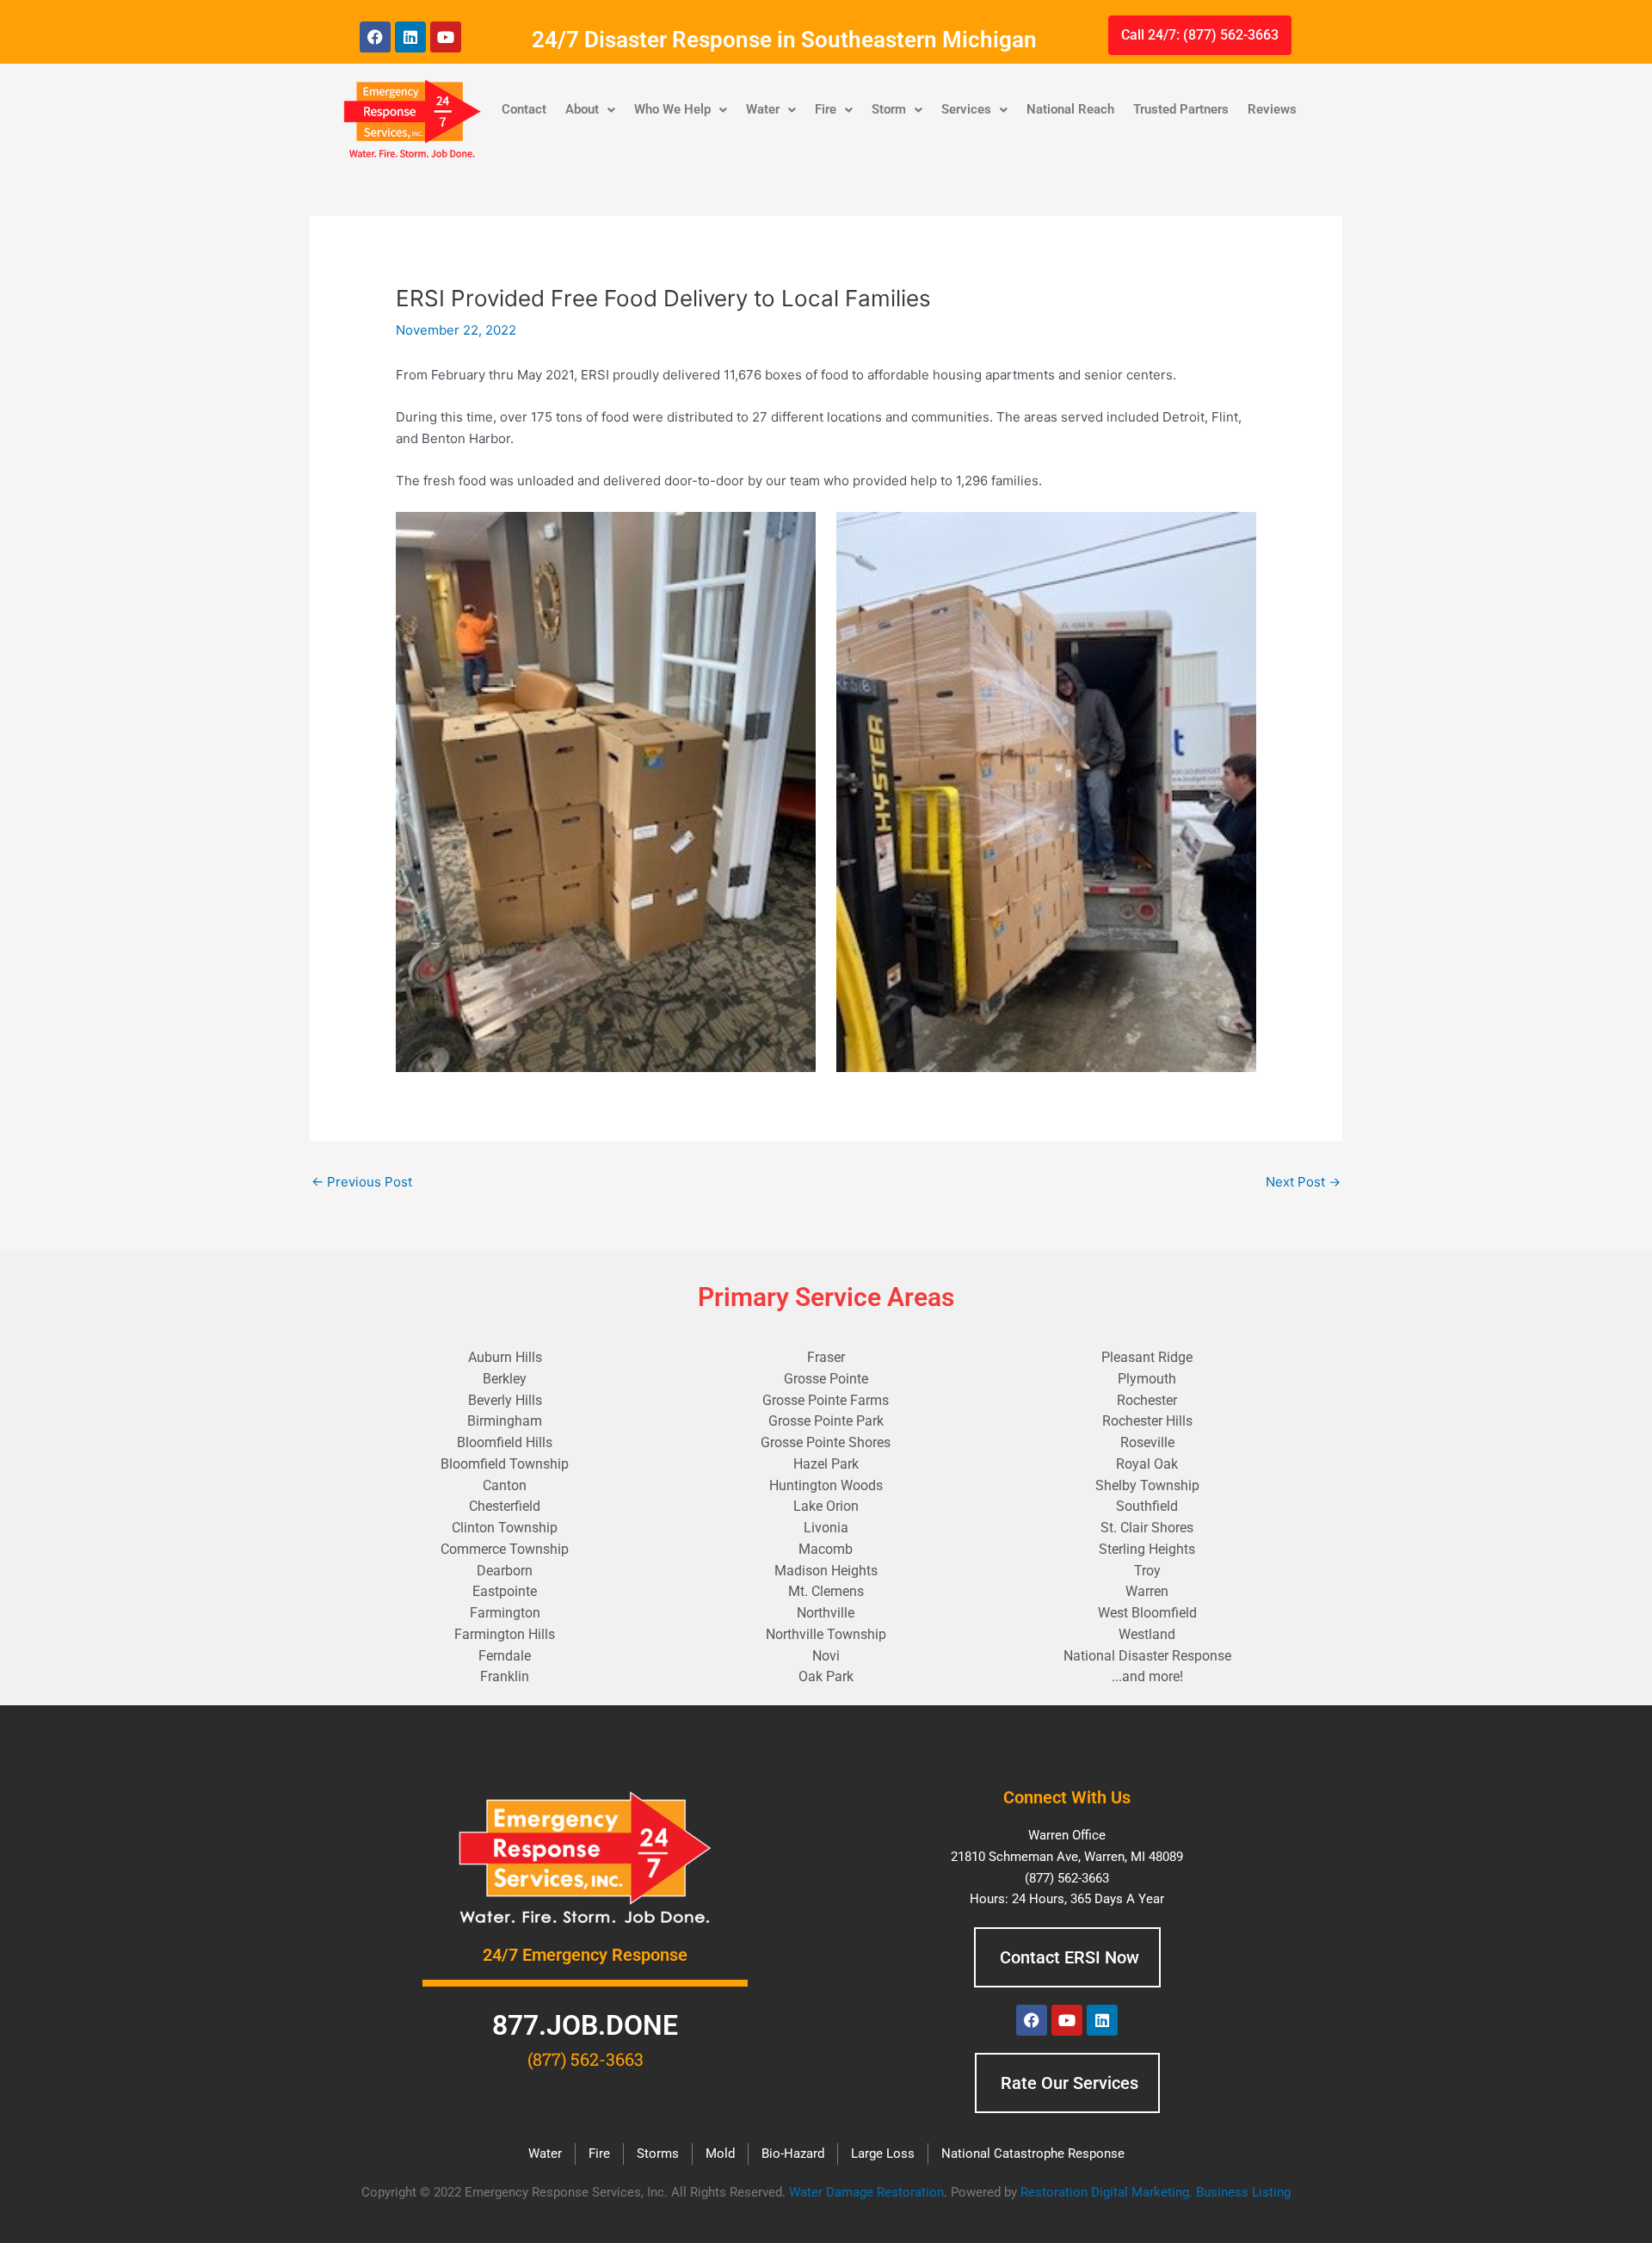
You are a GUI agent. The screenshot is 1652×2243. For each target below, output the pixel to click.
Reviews (1272, 109)
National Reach (1070, 109)
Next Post (1303, 1182)
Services (966, 109)
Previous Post (362, 1182)
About (582, 109)
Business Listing (1243, 2192)
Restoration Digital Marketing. (1108, 2192)
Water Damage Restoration (866, 2192)
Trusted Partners (1181, 109)
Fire (826, 109)
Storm (889, 109)
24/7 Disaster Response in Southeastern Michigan (784, 40)
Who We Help (672, 109)
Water (763, 109)
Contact (524, 109)
